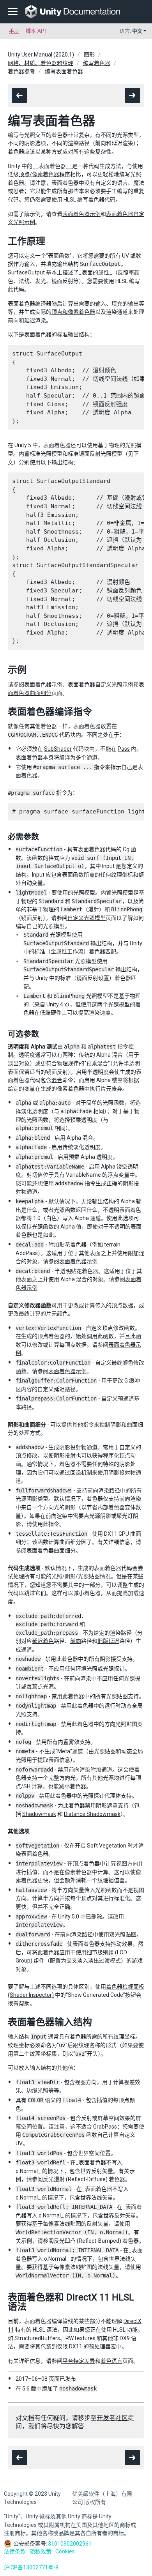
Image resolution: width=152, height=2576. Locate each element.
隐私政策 (41, 2551)
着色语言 (111, 2361)
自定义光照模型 (87, 918)
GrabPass (105, 2127)
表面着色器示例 (81, 214)
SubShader (58, 749)
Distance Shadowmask (92, 1814)
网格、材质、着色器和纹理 (41, 63)
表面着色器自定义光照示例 (101, 684)
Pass (124, 749)
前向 (93, 1490)
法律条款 (15, 2551)
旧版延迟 (108, 1641)
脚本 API (36, 31)
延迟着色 (43, 1641)
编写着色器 (97, 63)
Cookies (65, 2551)
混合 (57, 1080)
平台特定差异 (79, 2361)
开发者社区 (112, 2418)
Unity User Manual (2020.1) (41, 55)
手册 (14, 31)
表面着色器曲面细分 (51, 1551)
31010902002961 (70, 2544)
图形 (89, 55)
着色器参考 (21, 71)
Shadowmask (39, 1814)
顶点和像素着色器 (73, 312)
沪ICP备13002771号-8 (31, 2567)
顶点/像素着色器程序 (44, 174)
